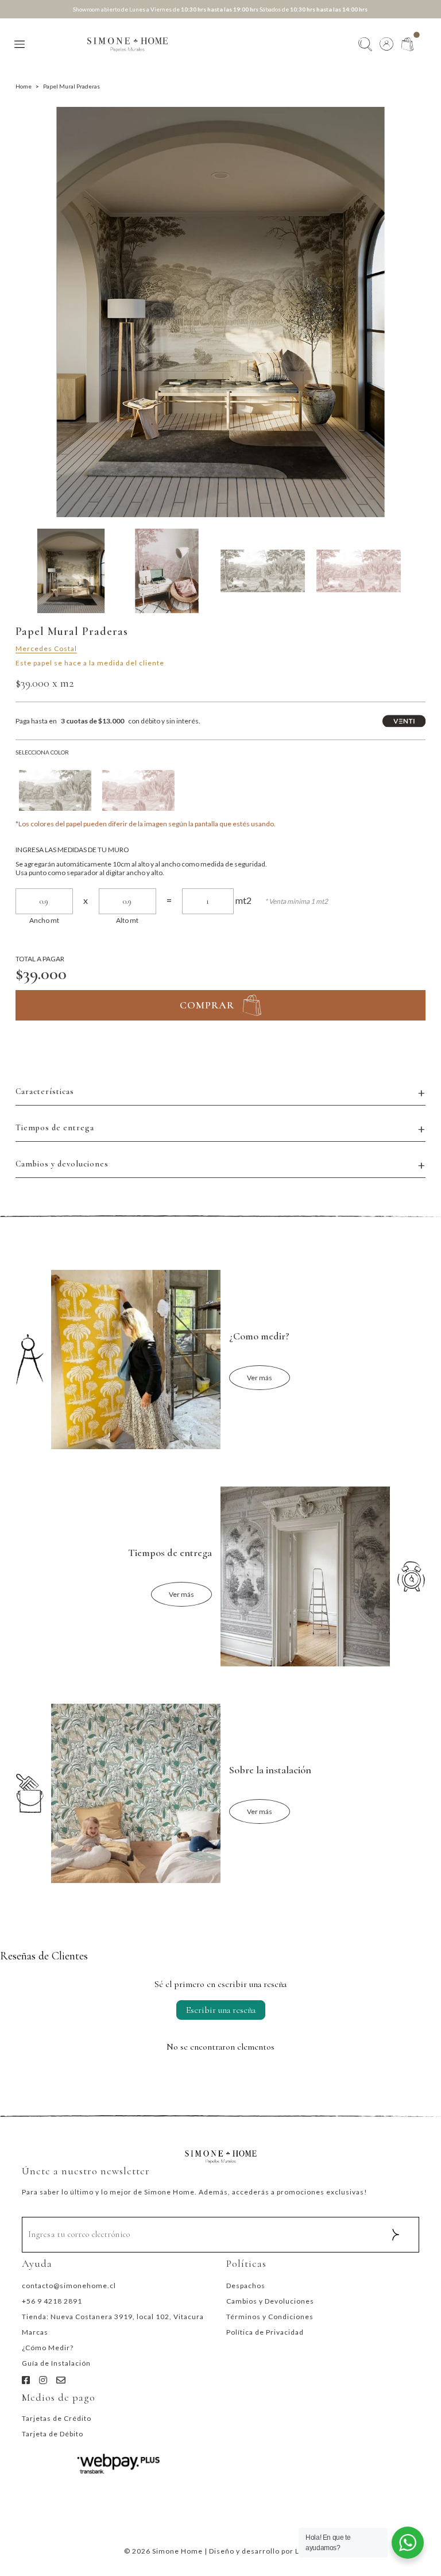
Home (24, 86)
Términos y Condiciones (270, 2317)
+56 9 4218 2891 (52, 2301)
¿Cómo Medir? (48, 2348)
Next (417, 312)
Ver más (260, 1378)
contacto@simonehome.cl (69, 2286)
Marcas (35, 2332)
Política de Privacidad (265, 2332)
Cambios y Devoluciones (270, 2301)
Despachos (246, 2286)
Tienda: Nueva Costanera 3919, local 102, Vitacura (113, 2317)
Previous (24, 312)
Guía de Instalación (56, 2363)
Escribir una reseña (221, 2010)
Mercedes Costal (46, 648)
